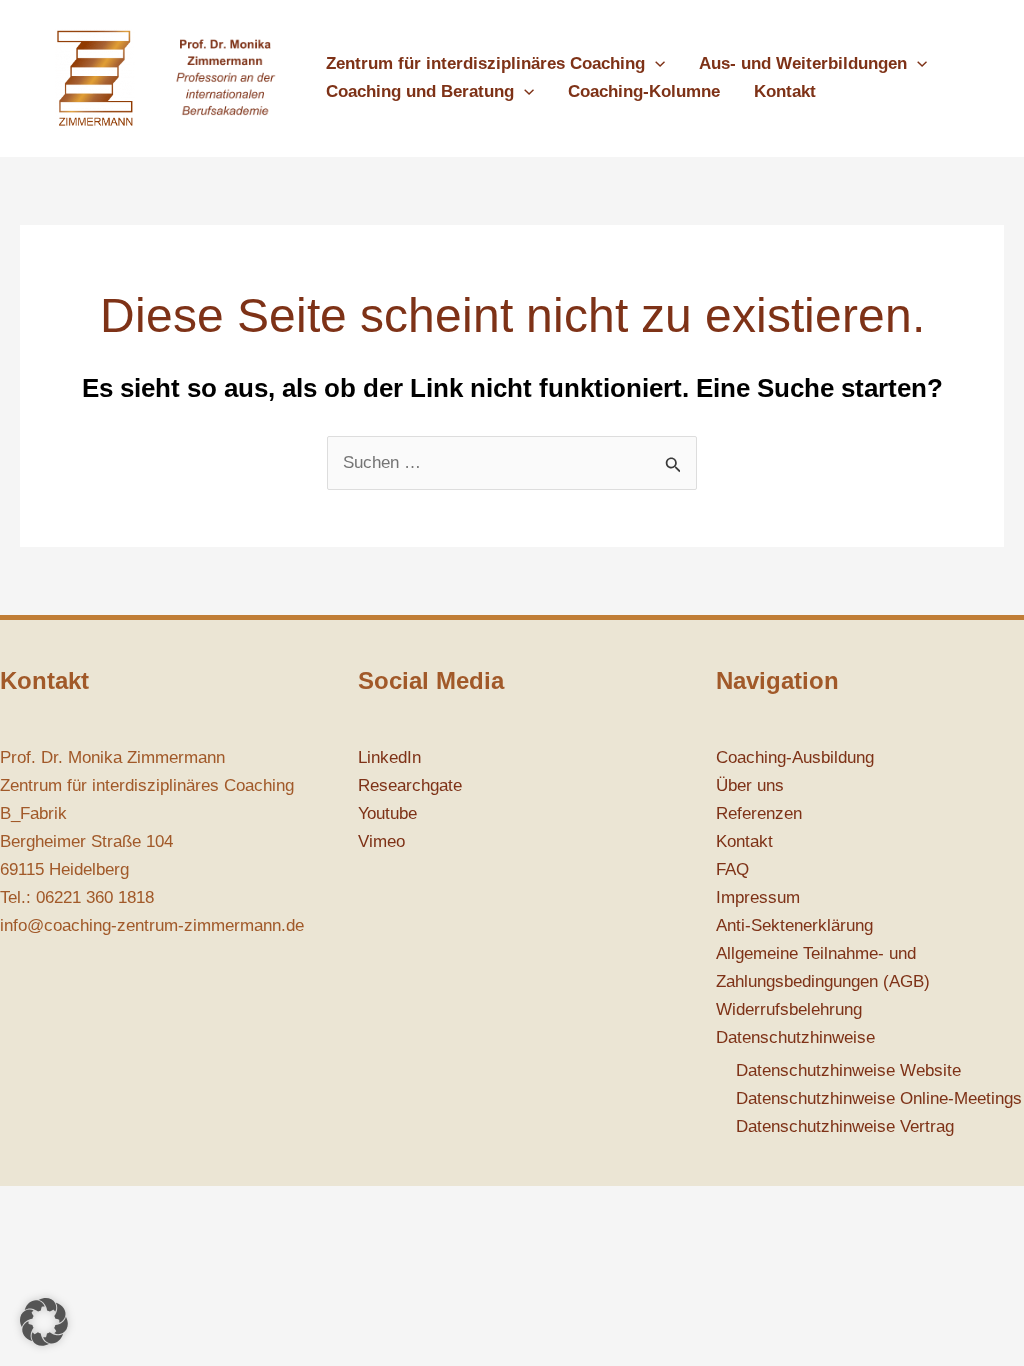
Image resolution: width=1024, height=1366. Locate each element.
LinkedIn (389, 757)
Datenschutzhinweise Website (848, 1070)
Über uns (750, 785)
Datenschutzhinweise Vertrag (845, 1126)
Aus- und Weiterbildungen (803, 63)
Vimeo (381, 841)
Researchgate (410, 785)
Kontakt (785, 91)
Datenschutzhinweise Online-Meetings (879, 1098)
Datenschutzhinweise (795, 1037)
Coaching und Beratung (420, 91)
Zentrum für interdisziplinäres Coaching (485, 63)
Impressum (758, 897)
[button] (655, 64)
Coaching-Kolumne (644, 91)
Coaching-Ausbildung (795, 757)
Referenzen (759, 813)
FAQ (732, 869)
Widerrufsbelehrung (789, 1009)
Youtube (387, 813)
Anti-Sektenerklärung (794, 925)
